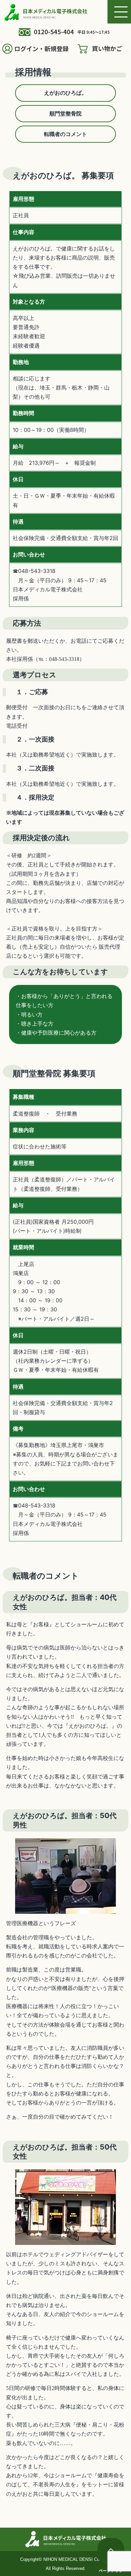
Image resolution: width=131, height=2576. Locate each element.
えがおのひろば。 (65, 93)
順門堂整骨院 (65, 114)
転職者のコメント (65, 134)
